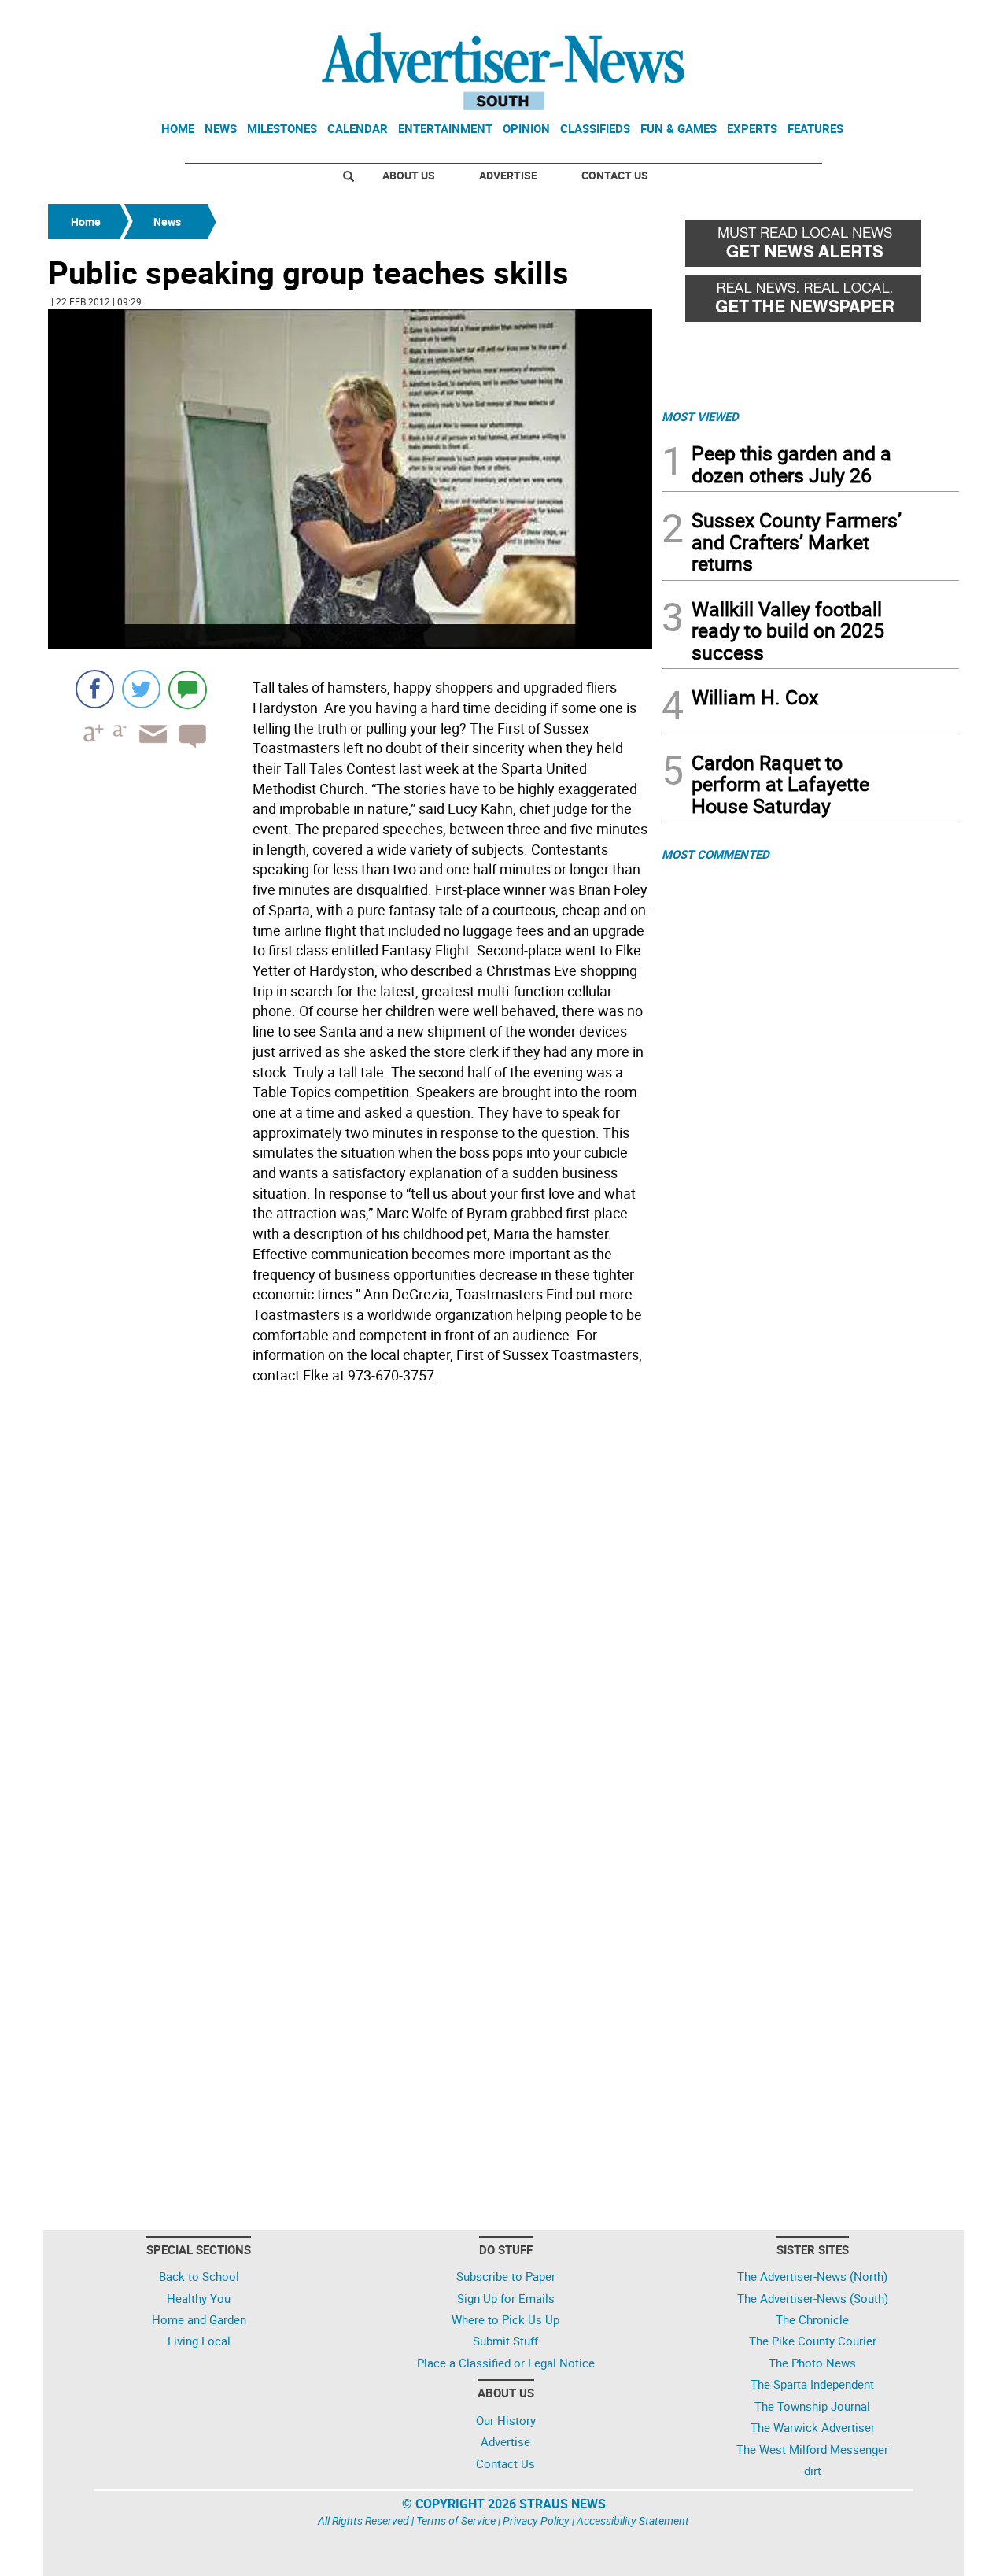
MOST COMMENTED (716, 854)
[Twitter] (141, 689)
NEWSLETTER (832, 18)
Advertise (508, 175)
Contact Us (615, 175)
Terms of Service (456, 2521)
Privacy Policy (536, 2521)
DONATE (921, 18)
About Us (409, 175)
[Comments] (188, 689)
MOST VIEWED (700, 416)
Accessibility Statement (633, 2521)
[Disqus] (350, 1606)
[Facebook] (95, 689)
